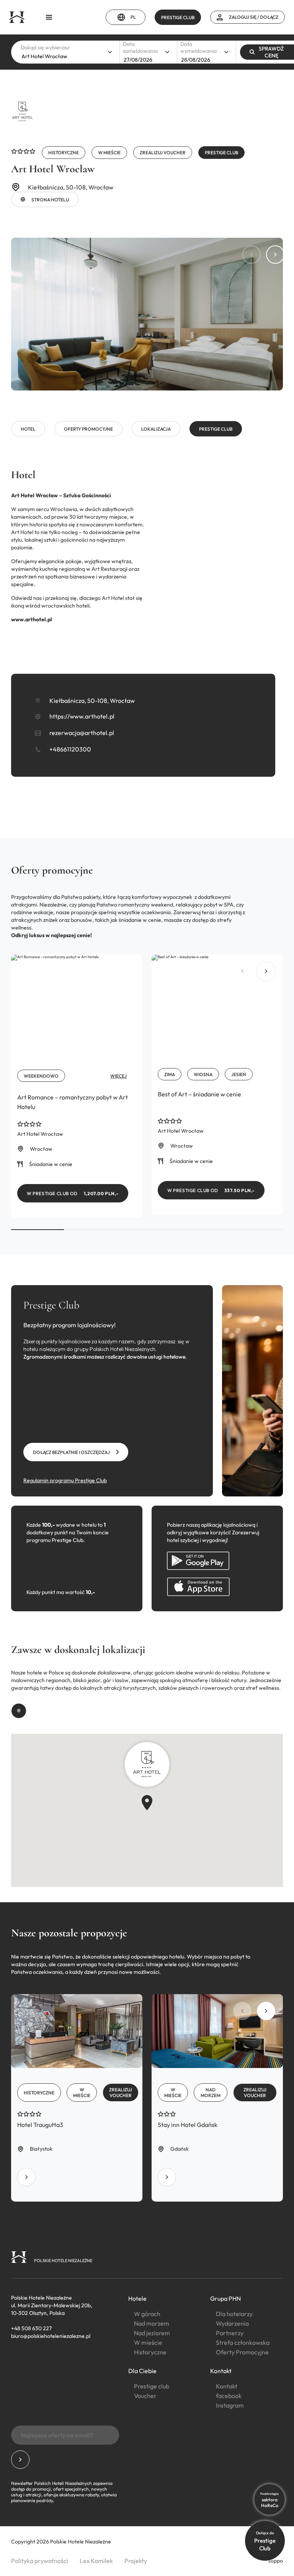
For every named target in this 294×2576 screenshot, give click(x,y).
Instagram (230, 2405)
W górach (147, 2314)
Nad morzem (152, 2323)
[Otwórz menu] (49, 17)
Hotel (28, 429)
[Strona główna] (17, 17)
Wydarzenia (232, 2323)
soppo (276, 2561)
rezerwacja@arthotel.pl (82, 733)
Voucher (145, 2396)
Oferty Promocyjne (242, 2352)
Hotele (137, 2298)
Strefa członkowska (243, 2342)
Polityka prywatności (40, 2561)
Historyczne (150, 2352)
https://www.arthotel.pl (82, 716)
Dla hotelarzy (234, 2314)
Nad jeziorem (152, 2333)
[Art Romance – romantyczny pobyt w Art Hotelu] (77, 1086)
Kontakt (221, 2371)
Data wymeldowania (198, 47)
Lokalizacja (156, 429)
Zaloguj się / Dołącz (254, 17)
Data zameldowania (140, 47)
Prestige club (216, 429)
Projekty (136, 2561)
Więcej (118, 1076)
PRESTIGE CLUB (178, 17)
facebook (229, 2396)
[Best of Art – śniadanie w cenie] (217, 1085)
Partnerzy (230, 2333)
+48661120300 (70, 749)
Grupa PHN (225, 2298)
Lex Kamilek (96, 2561)
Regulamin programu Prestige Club (65, 1480)
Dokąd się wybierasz (45, 47)
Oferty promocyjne (88, 429)
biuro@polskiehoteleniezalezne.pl (51, 2336)
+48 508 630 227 (31, 2328)
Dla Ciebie (142, 2371)
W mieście (148, 2342)
